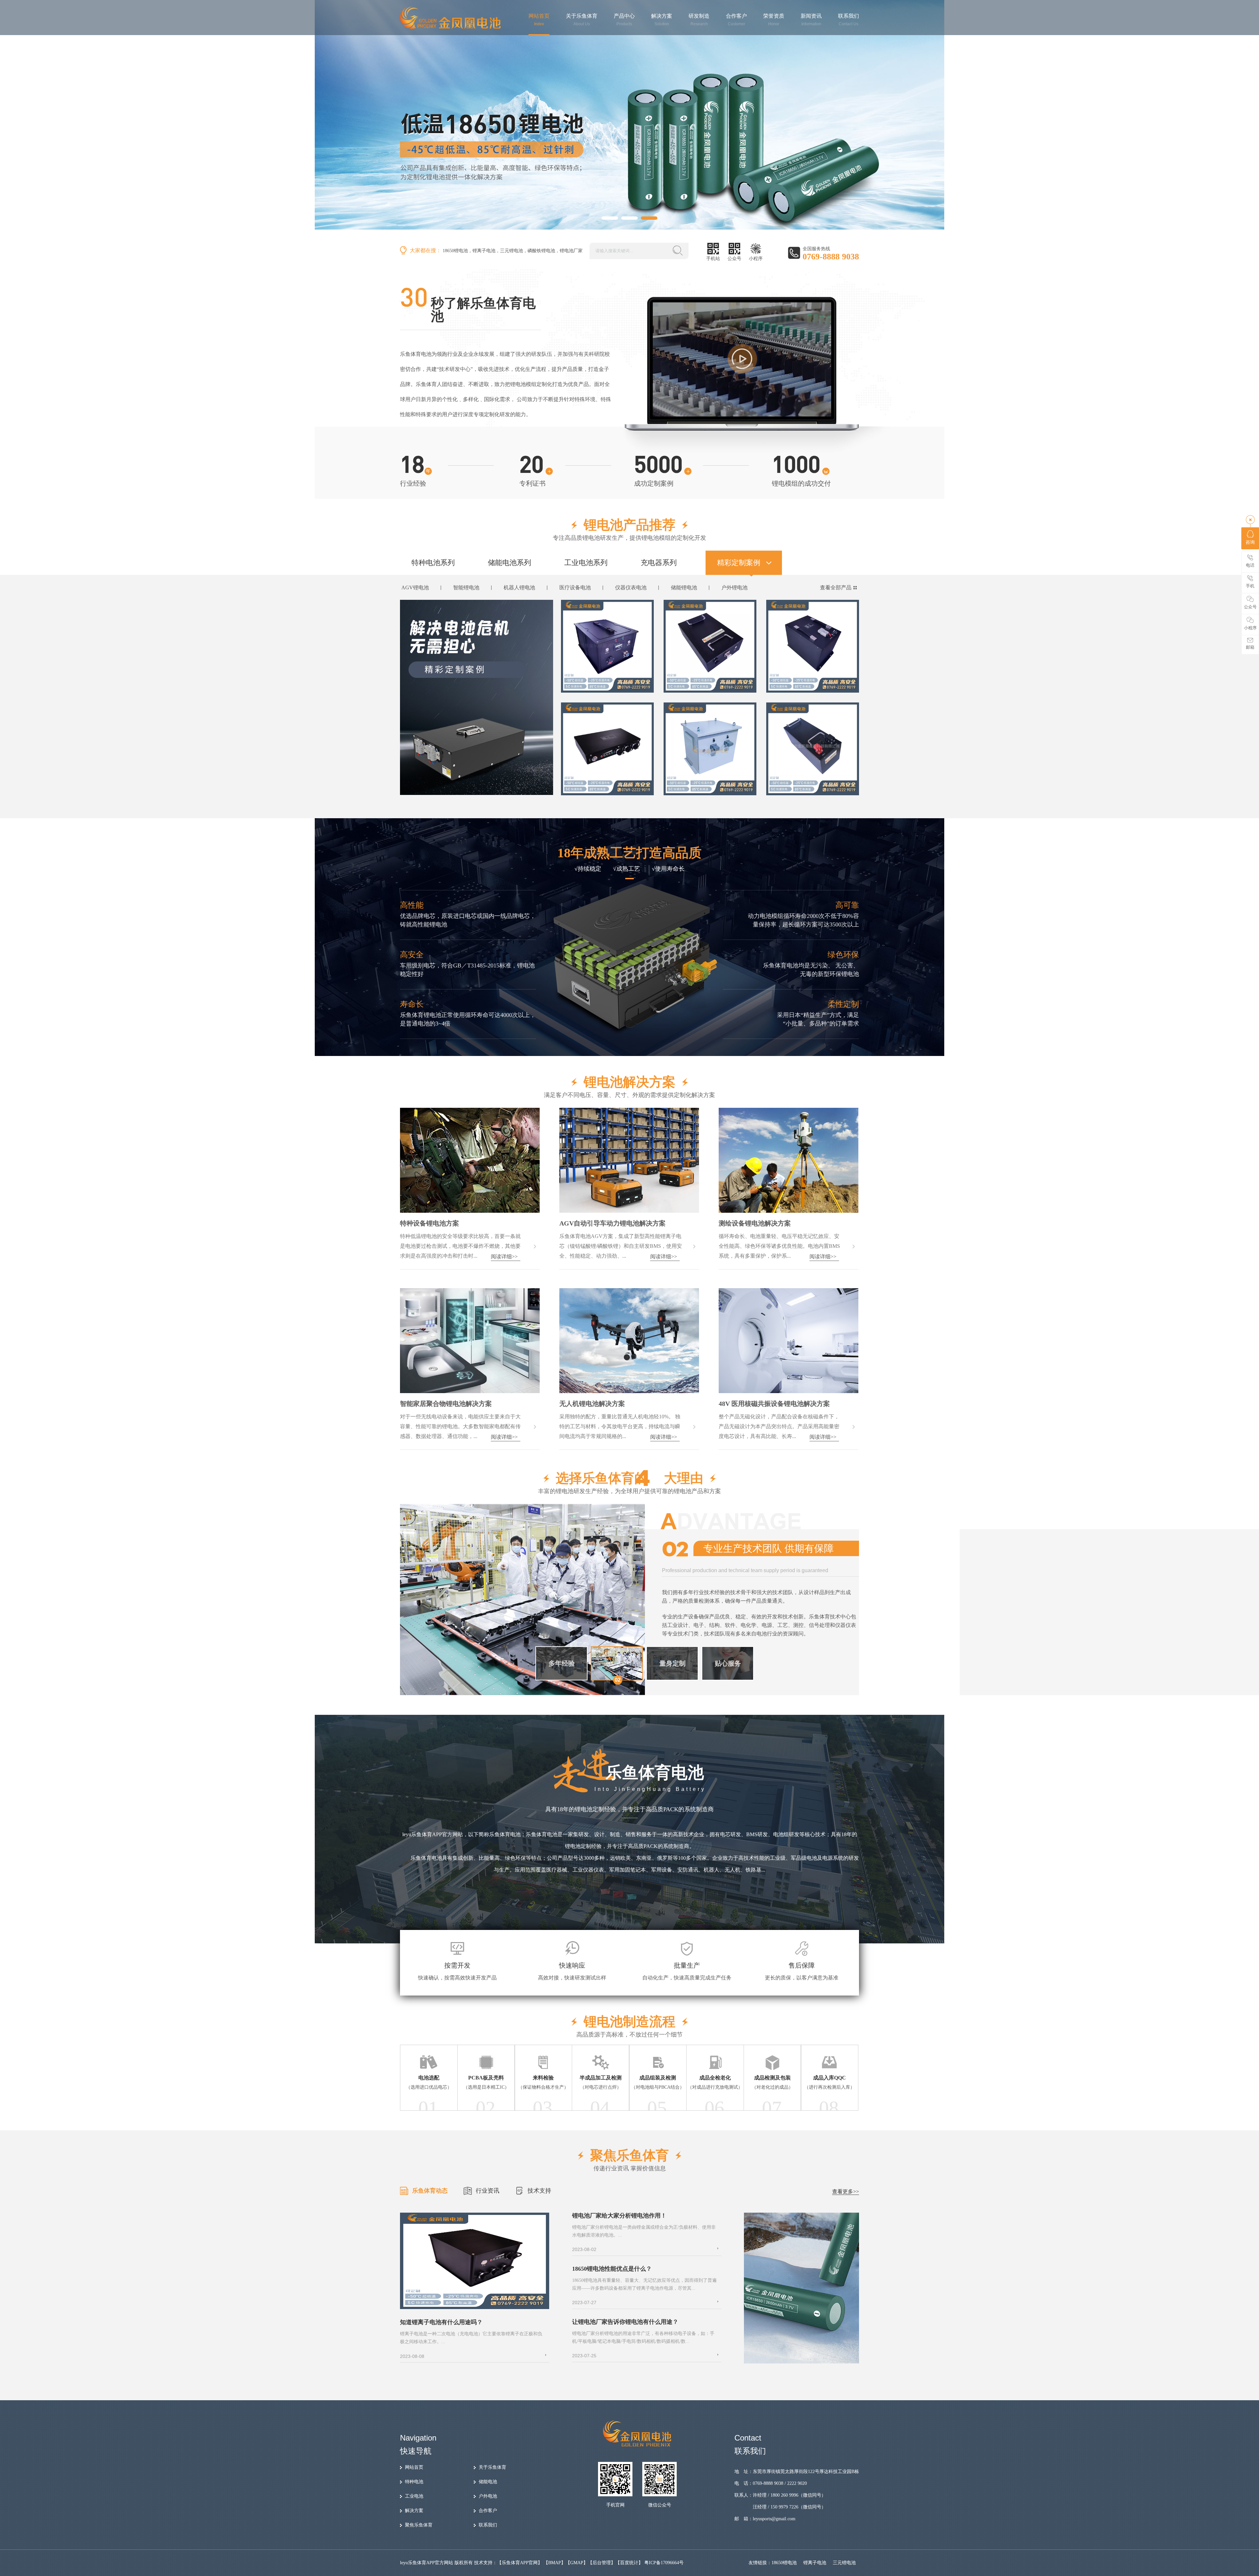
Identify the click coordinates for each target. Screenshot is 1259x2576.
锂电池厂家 (571, 251)
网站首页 (539, 20)
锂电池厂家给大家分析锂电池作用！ (619, 2216)
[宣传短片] (742, 359)
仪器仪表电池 (631, 588)
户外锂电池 (734, 588)
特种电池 (414, 2482)
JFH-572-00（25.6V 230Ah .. (705, 786)
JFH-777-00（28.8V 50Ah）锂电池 (609, 684)
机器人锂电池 (519, 588)
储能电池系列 (510, 563)
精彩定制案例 (739, 563)
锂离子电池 (484, 251)
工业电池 (414, 2496)
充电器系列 (659, 563)
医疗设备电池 (575, 588)
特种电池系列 (433, 563)
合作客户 (736, 20)
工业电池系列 (586, 563)
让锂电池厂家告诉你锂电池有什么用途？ (625, 2322)
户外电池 (488, 2496)
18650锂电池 (455, 251)
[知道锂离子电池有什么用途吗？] (475, 2308)
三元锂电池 (511, 251)
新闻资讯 (811, 20)
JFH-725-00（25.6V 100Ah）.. (809, 684)
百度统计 (629, 2563)
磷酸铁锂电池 (541, 251)
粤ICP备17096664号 (664, 2563)
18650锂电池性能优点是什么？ (612, 2269)
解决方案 (662, 20)
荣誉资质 (774, 20)
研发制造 (699, 20)
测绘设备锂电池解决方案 (755, 1223)
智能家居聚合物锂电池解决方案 (446, 1404)
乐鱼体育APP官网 (520, 2563)
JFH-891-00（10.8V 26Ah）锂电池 (609, 786)
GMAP (577, 2563)
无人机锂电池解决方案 (592, 1404)
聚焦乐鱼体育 (419, 2525)
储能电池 (488, 2482)
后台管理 (602, 2563)
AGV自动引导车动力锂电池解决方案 (612, 1223)
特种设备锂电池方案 (430, 1223)
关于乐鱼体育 (582, 20)
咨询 (1250, 542)
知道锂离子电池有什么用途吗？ (441, 2322)
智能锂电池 (466, 588)
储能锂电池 (684, 588)
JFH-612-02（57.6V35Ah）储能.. (709, 684)
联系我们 (849, 20)
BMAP (555, 2563)
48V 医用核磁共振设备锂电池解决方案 (774, 1404)
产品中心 (624, 20)
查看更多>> (846, 2191)
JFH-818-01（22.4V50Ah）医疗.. (812, 786)
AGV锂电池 (415, 588)
